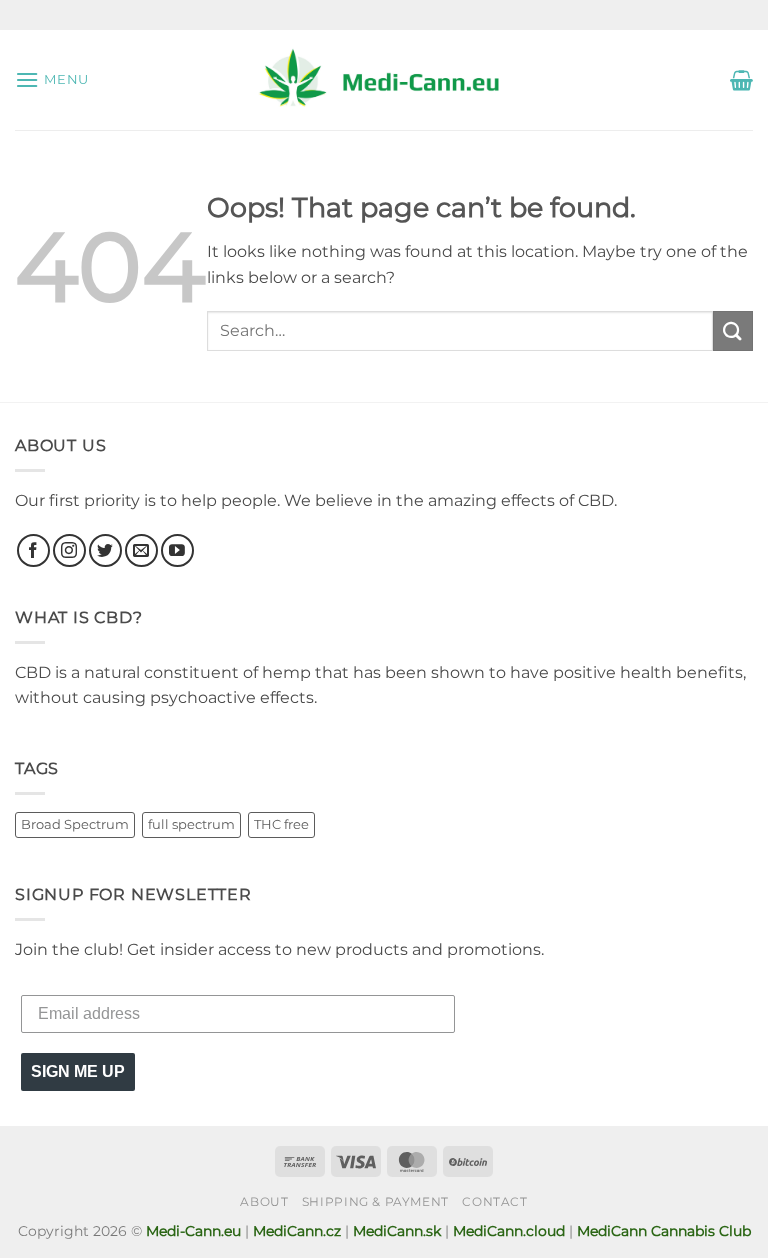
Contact (494, 1201)
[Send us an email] (141, 550)
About (264, 1201)
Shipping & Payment (375, 1201)
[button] (52, 79)
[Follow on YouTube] (177, 550)
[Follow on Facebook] (33, 550)
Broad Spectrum (75, 824)
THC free (281, 824)
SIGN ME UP (78, 1071)
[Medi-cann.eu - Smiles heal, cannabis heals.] (384, 80)
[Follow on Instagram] (69, 550)
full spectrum (191, 824)
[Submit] (733, 330)
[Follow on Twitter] (105, 550)
